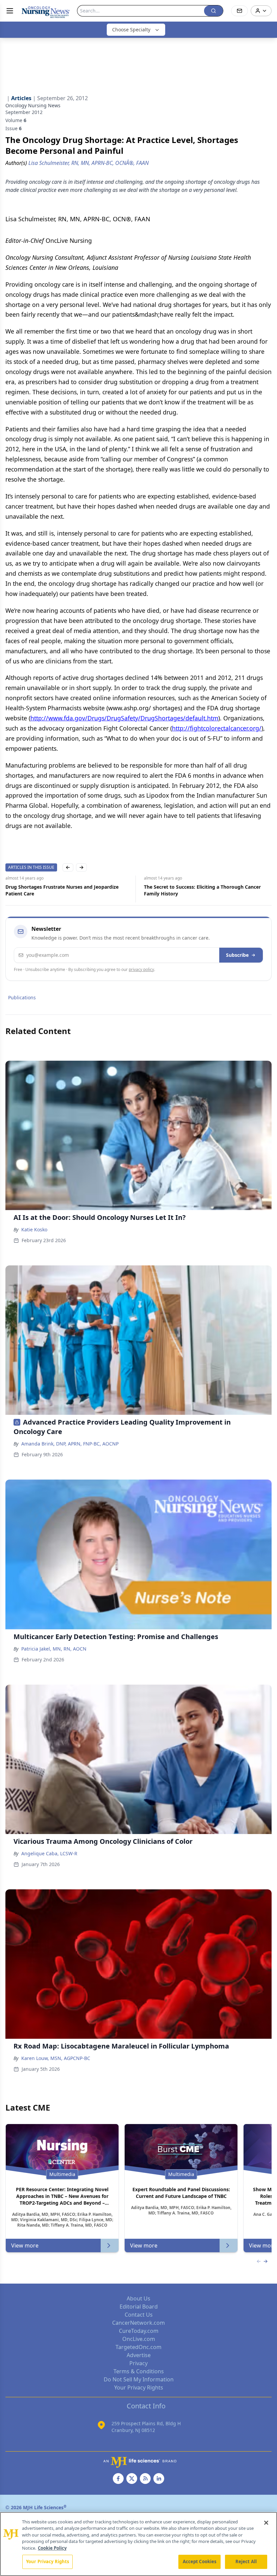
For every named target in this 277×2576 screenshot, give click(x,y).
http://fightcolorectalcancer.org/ (217, 728)
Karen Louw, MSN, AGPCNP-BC (56, 2058)
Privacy (138, 2363)
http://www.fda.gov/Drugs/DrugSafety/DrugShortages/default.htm (124, 718)
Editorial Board (139, 2307)
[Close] (266, 2523)
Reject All (246, 2561)
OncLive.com (139, 2339)
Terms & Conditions (139, 2371)
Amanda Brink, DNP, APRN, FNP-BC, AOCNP (70, 1444)
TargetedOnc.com (138, 2347)
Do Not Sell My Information (139, 2379)
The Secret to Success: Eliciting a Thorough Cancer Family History (64, 890)
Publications (22, 997)
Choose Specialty (131, 30)
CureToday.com (139, 2331)
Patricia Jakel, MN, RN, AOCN (54, 1649)
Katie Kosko (34, 1229)
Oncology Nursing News (33, 105)
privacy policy (141, 969)
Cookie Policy (52, 2548)
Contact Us (139, 2315)
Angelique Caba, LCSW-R (49, 1853)
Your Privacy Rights (139, 2387)
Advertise (139, 2355)
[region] (138, 2544)
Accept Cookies (200, 2561)
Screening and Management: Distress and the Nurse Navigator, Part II (205, 890)
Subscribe (237, 955)
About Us (138, 2298)
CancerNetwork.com (138, 2323)
